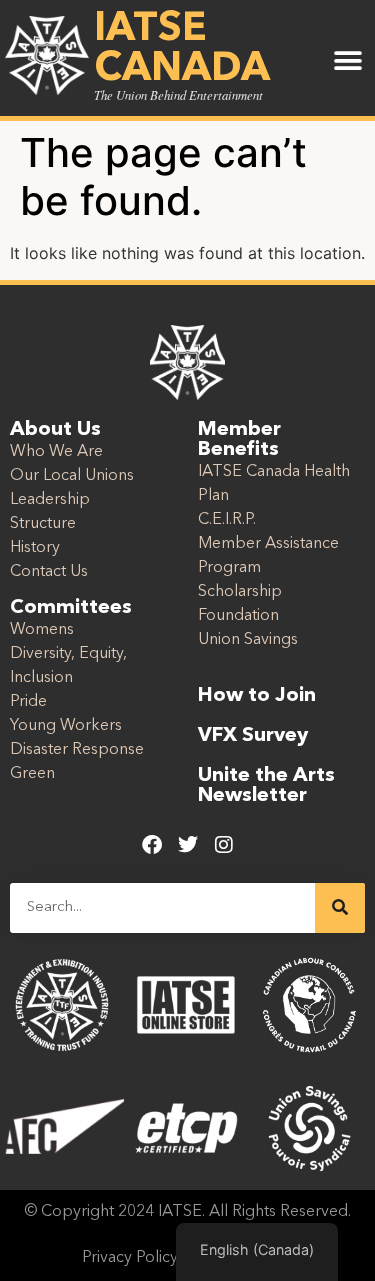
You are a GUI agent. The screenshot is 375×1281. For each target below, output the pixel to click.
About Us (55, 430)
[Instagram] (224, 845)
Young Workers (66, 726)
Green (32, 774)
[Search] (340, 908)
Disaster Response (77, 750)
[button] (347, 61)
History (35, 548)
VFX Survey (253, 736)
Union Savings (248, 640)
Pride (28, 702)
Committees (71, 608)
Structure (43, 524)
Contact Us (49, 572)
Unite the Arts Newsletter (266, 786)
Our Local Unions (72, 476)
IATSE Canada (182, 50)
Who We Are (56, 452)
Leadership (50, 500)
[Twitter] (188, 845)
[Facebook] (152, 845)
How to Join (257, 696)
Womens (42, 630)
